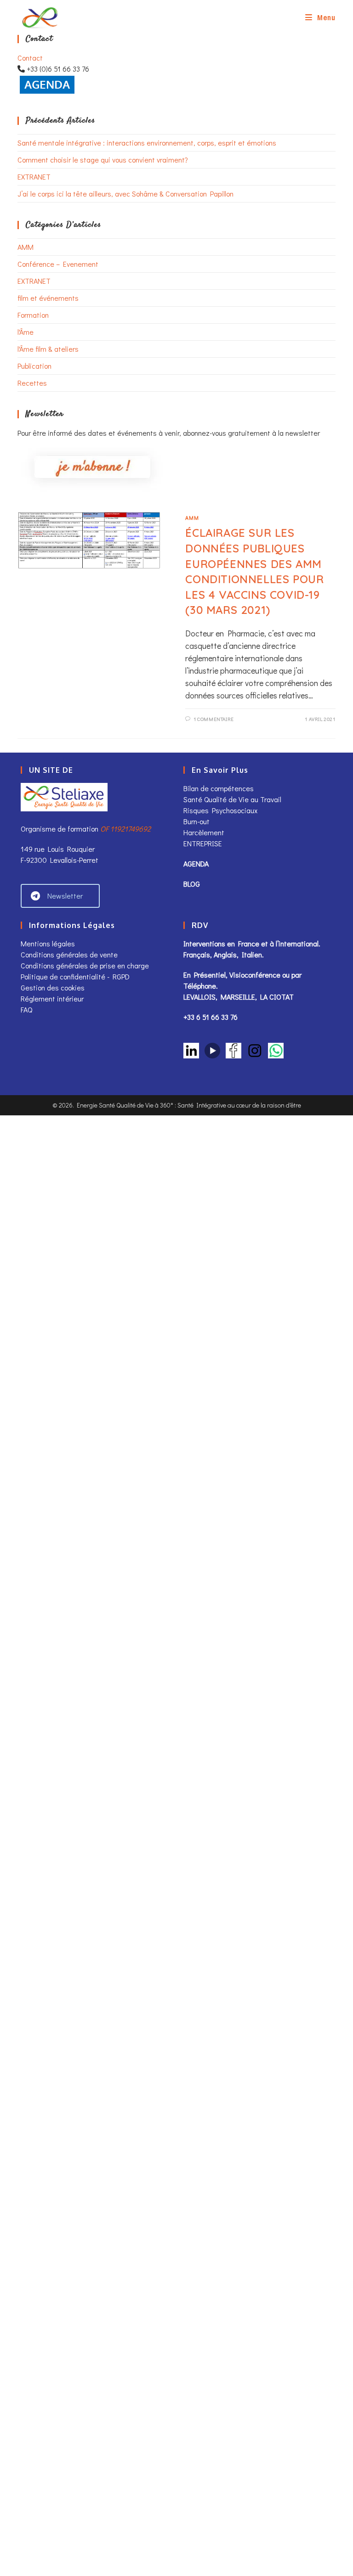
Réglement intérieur (52, 998)
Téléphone (200, 986)
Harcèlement (204, 832)
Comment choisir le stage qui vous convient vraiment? (103, 160)
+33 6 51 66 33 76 (211, 1017)
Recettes (32, 383)
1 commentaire (214, 719)
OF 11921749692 (125, 829)
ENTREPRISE (203, 843)
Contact (30, 58)
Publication (34, 366)
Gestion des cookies (53, 987)
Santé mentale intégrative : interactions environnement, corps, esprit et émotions (147, 143)
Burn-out (196, 821)
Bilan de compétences (219, 788)
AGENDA (196, 863)
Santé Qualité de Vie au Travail (232, 799)
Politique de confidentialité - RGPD (75, 976)
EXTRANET (34, 177)
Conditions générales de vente (70, 954)
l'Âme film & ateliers (48, 349)
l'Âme (26, 332)
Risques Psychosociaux (220, 810)
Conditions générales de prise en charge (85, 965)
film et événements (48, 298)
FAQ (26, 1010)
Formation (33, 315)
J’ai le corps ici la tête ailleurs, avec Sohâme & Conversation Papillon (125, 194)
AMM (26, 247)
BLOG (192, 884)
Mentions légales (48, 943)
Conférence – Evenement (58, 264)
